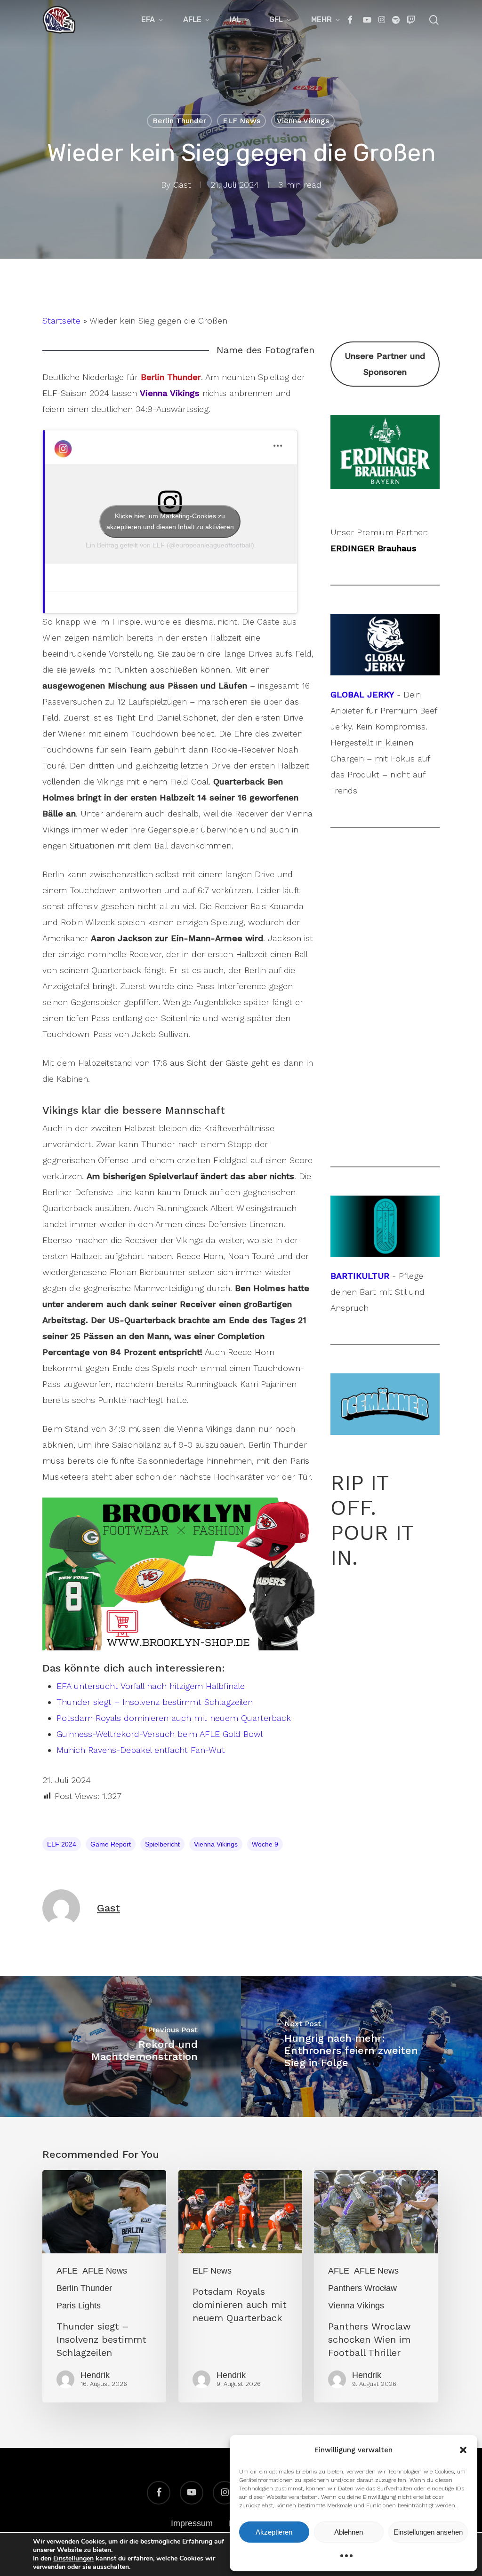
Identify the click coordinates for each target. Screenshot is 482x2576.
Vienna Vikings (303, 121)
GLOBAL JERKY (362, 694)
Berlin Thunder (179, 121)
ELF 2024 (62, 1844)
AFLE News (105, 2271)
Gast (182, 185)
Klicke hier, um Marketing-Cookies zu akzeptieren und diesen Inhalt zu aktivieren (170, 521)
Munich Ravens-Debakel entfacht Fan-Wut (141, 1750)
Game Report (111, 1844)
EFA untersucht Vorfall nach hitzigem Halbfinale (151, 1686)
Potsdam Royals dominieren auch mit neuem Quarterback (174, 1718)
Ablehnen (349, 2532)
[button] (463, 2450)
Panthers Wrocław (362, 2288)
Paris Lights (79, 2306)
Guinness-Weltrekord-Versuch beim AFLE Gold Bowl (160, 1734)
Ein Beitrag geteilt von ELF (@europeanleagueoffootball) (170, 545)
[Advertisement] (385, 997)
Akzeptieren (274, 2532)
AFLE (67, 2271)
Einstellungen (73, 2559)
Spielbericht (162, 1844)
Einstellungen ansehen (428, 2532)
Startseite (61, 321)
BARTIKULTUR (360, 1276)
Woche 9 (265, 1844)
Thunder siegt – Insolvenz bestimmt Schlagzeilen (155, 1702)
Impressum (192, 2523)
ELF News (241, 121)
